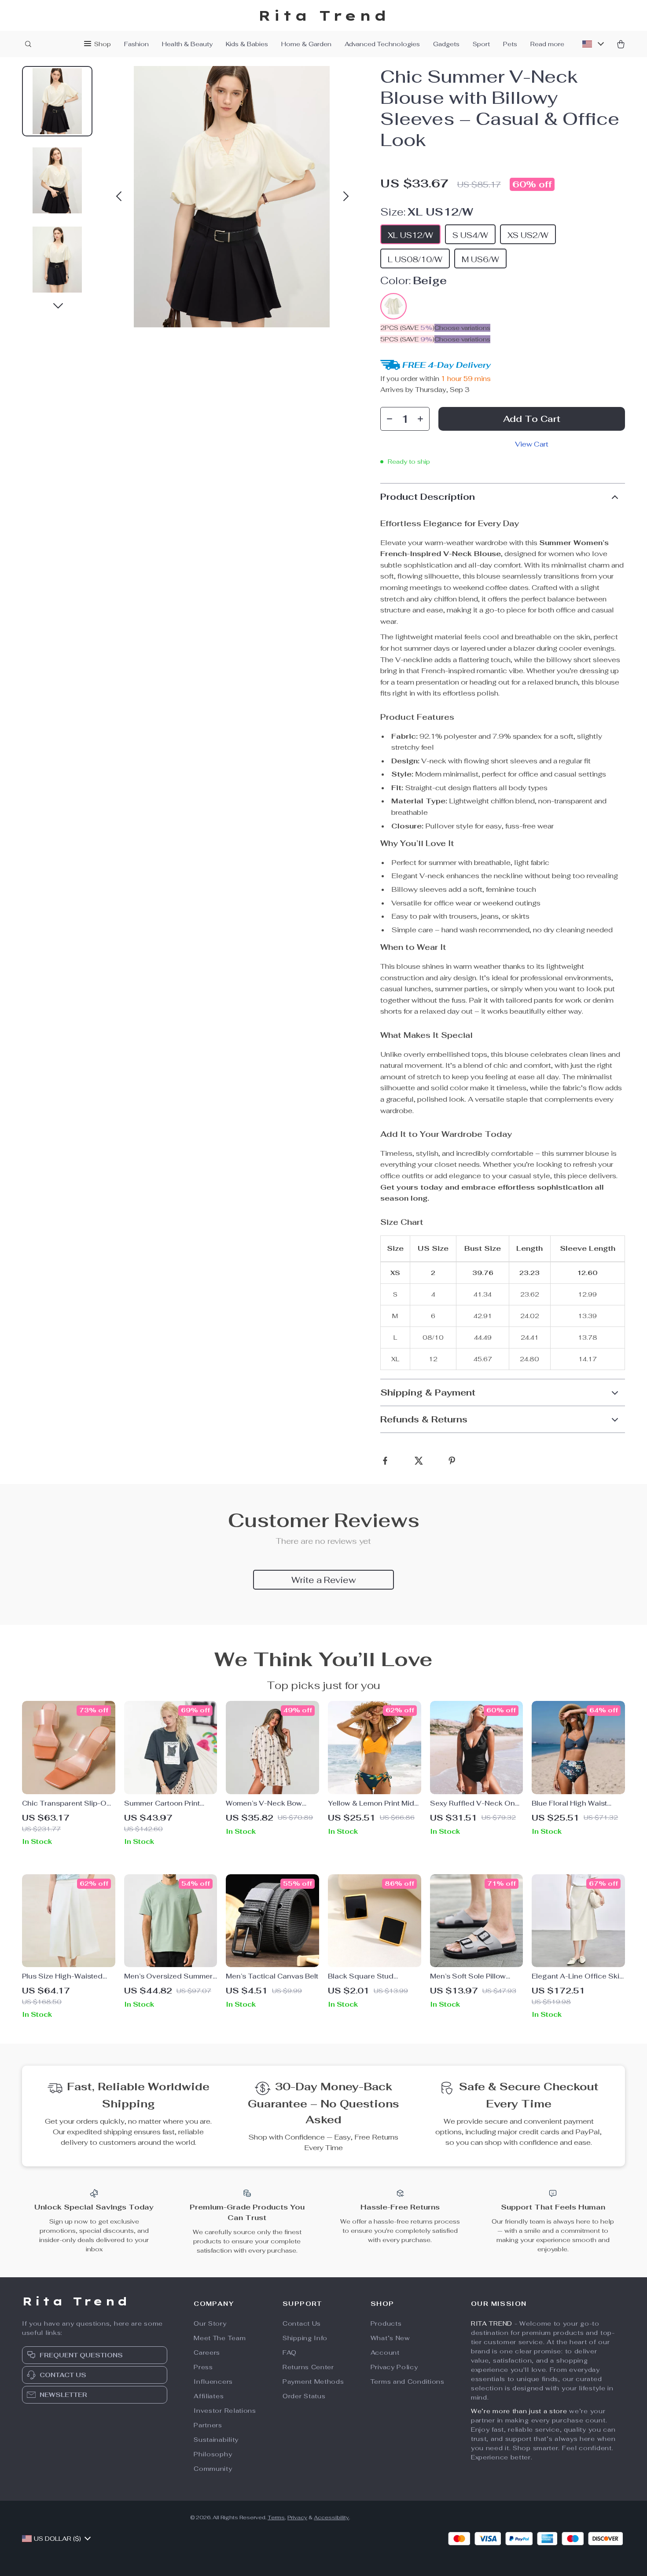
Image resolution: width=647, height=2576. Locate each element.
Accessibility (331, 2517)
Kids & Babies (247, 44)
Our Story (210, 2323)
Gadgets (446, 44)
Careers (207, 2352)
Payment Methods (313, 2382)
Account (385, 2352)
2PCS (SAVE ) (407, 328)
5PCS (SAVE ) (407, 339)
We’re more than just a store (519, 2411)
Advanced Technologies (382, 44)
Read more (547, 44)
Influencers (213, 2382)
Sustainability (216, 2440)
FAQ (290, 2352)
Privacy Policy (394, 2367)
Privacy (297, 2517)
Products (386, 2323)
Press (203, 2367)
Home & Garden (306, 44)
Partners (208, 2425)
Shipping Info (305, 2338)
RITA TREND (492, 2323)
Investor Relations (225, 2411)
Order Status (304, 2396)
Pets (510, 44)
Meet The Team (220, 2338)
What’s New (390, 2338)
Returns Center (308, 2367)
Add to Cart (532, 419)
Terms (276, 2517)
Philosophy (213, 2454)
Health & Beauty (187, 44)
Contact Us (302, 2323)
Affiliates (209, 2396)
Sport (481, 44)
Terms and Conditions (408, 2382)
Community (213, 2469)
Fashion (136, 44)
